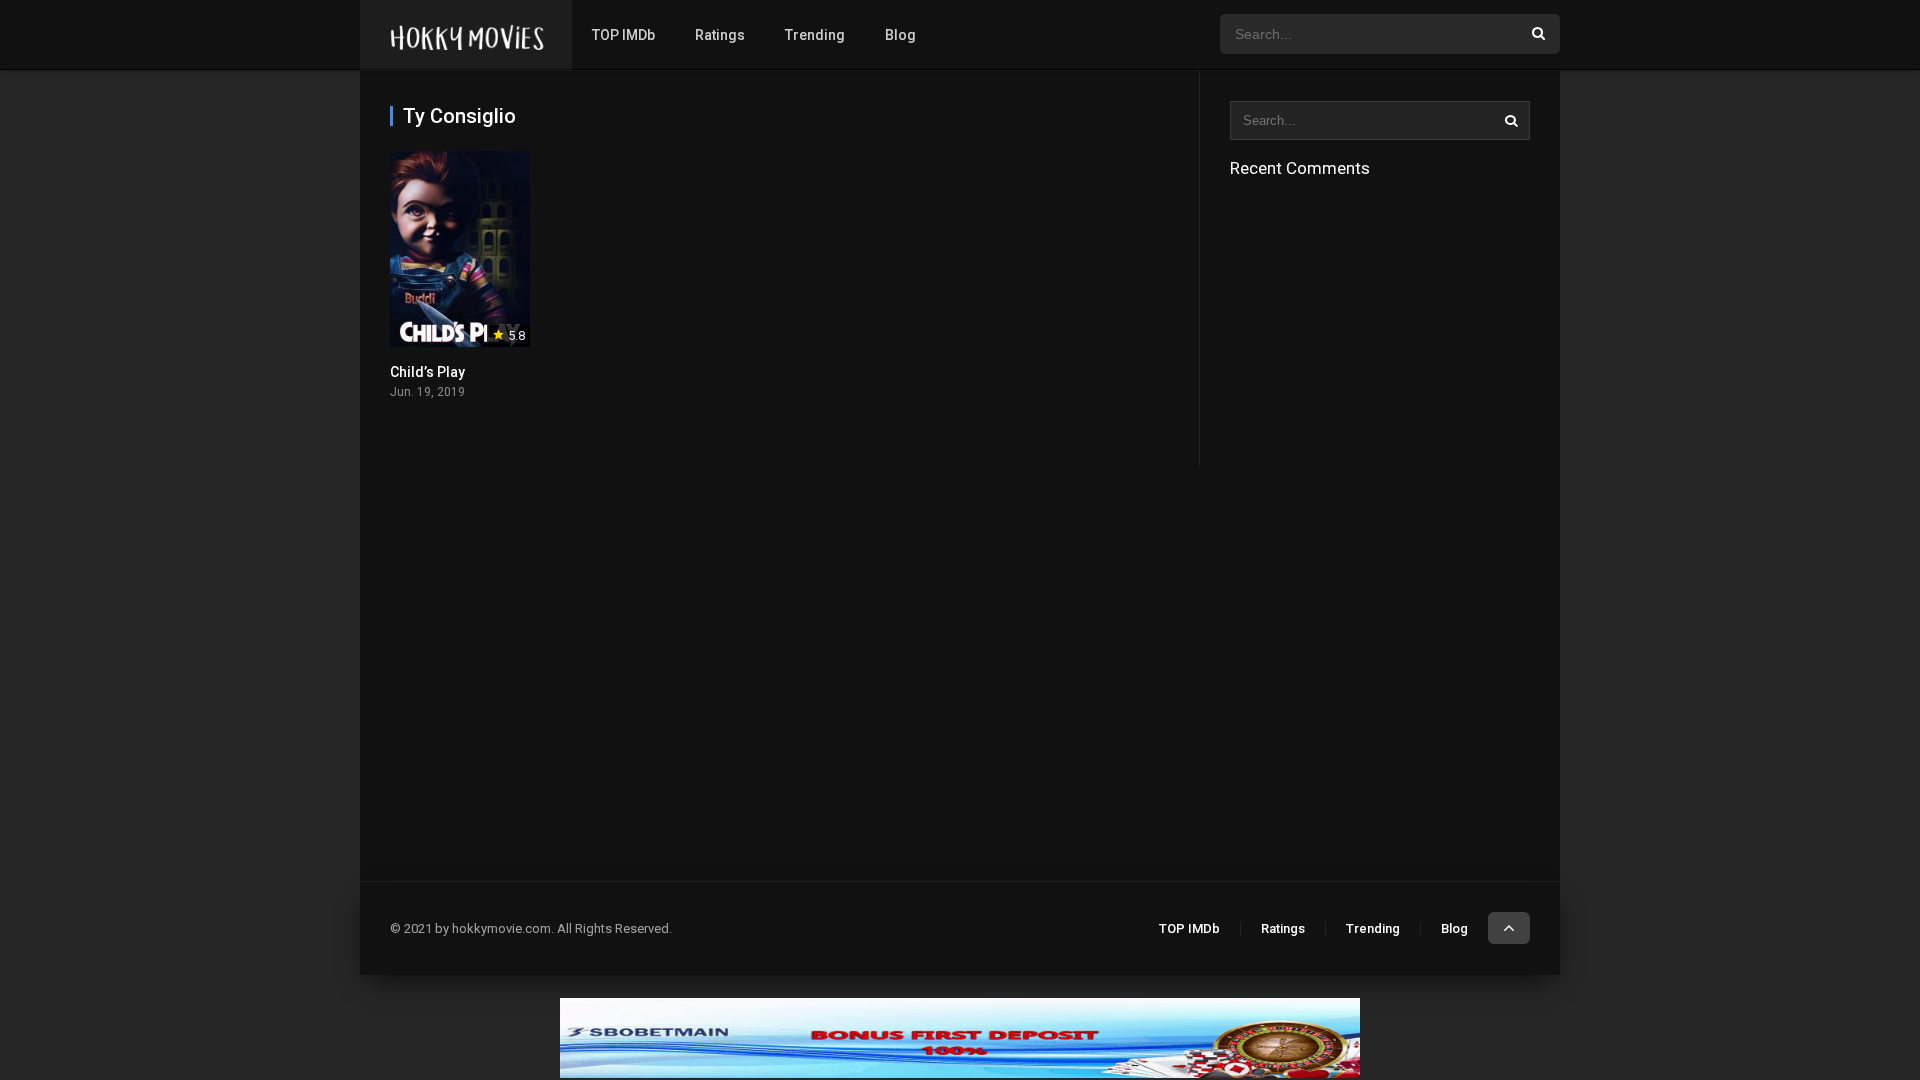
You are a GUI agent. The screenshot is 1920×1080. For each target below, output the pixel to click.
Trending (815, 35)
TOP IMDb (623, 35)
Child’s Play (427, 372)
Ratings (720, 35)
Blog (900, 35)
